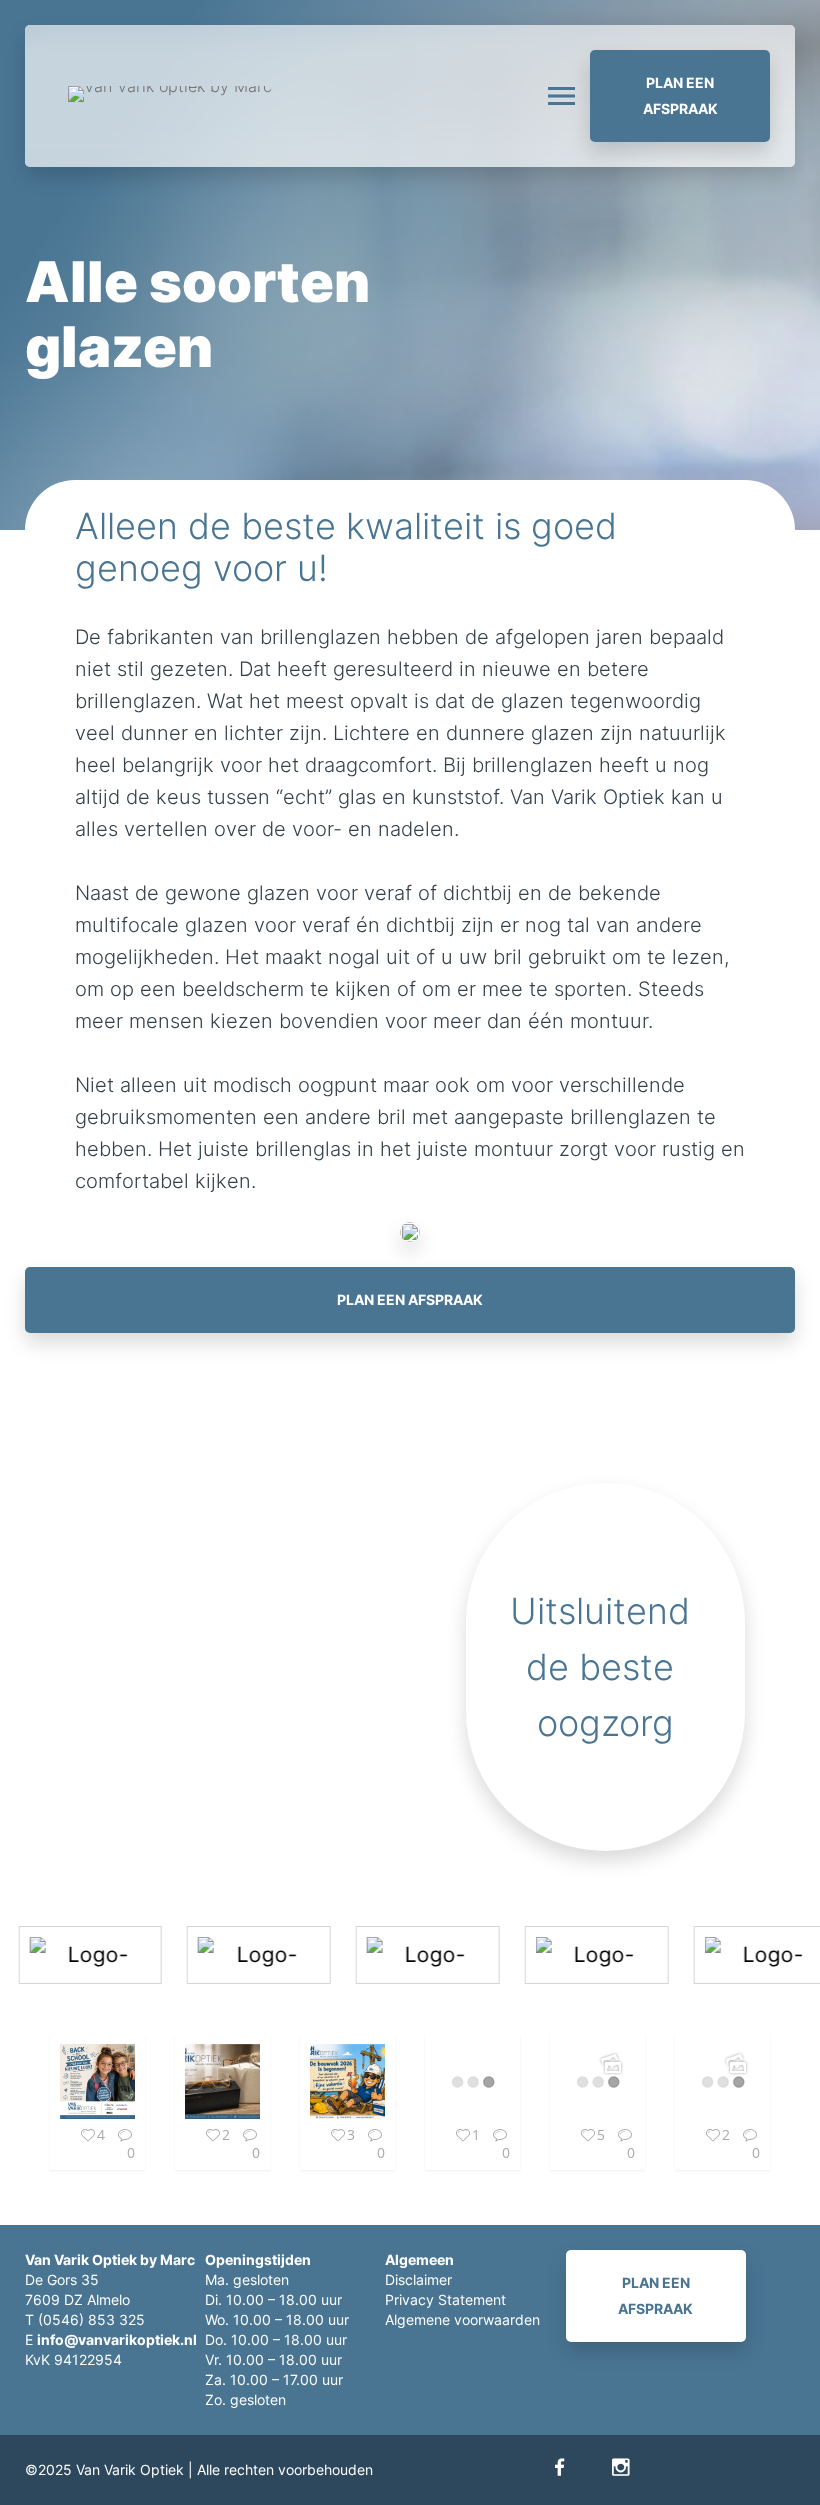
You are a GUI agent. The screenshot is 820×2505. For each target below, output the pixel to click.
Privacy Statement (445, 2299)
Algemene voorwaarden (462, 2319)
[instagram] (620, 2467)
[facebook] (559, 2467)
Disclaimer (418, 2279)
